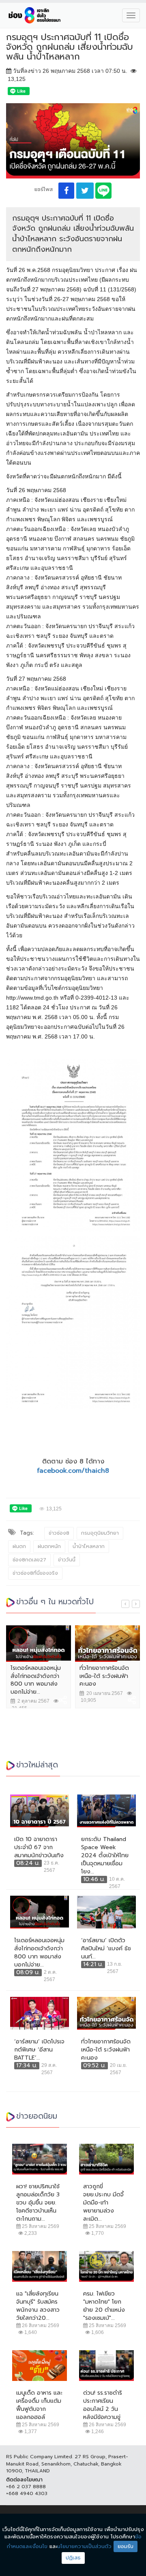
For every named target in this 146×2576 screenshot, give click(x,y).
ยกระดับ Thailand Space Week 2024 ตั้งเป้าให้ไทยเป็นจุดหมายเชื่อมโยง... (105, 1856)
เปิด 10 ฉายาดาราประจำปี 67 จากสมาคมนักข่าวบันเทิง (39, 1848)
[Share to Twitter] (85, 191)
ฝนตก (19, 1546)
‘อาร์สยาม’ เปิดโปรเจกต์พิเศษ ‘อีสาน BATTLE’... (39, 2050)
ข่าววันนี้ (67, 1560)
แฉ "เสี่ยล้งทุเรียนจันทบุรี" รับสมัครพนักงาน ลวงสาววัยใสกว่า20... (38, 2306)
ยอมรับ (126, 2546)
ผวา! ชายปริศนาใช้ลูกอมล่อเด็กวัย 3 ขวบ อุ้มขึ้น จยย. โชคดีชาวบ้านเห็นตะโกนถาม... (38, 2203)
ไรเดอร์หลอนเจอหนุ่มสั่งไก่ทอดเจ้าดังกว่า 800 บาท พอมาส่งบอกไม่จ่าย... (36, 1680)
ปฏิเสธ (73, 2558)
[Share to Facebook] (66, 191)
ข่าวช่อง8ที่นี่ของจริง (35, 1573)
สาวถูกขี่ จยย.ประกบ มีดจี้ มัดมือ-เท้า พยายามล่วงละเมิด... (103, 2203)
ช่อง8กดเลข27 (29, 1560)
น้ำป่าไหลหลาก (89, 1546)
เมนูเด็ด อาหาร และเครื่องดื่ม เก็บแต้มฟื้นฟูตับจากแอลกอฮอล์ (39, 2405)
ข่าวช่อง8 (59, 1533)
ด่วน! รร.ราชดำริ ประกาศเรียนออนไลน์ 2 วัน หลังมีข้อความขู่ (103, 2405)
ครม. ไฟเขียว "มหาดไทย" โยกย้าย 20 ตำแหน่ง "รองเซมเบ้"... (104, 2306)
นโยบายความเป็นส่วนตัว (84, 2546)
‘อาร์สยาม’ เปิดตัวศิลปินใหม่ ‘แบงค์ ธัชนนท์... (106, 1949)
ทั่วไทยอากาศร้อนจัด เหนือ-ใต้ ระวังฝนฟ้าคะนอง (104, 1676)
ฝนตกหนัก (49, 1546)
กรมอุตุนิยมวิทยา (100, 1533)
